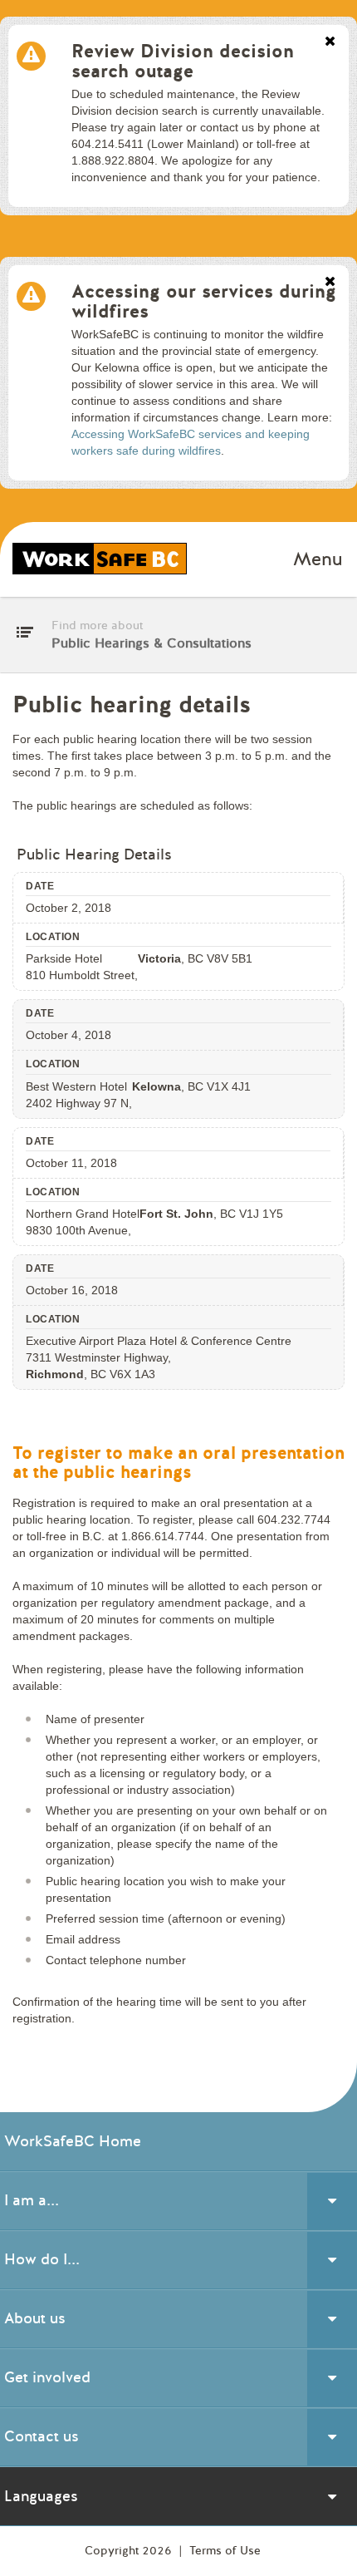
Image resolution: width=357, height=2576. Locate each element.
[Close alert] (330, 42)
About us (35, 2318)
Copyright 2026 (130, 2551)
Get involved (47, 2377)
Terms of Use (225, 2551)
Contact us (42, 2436)
